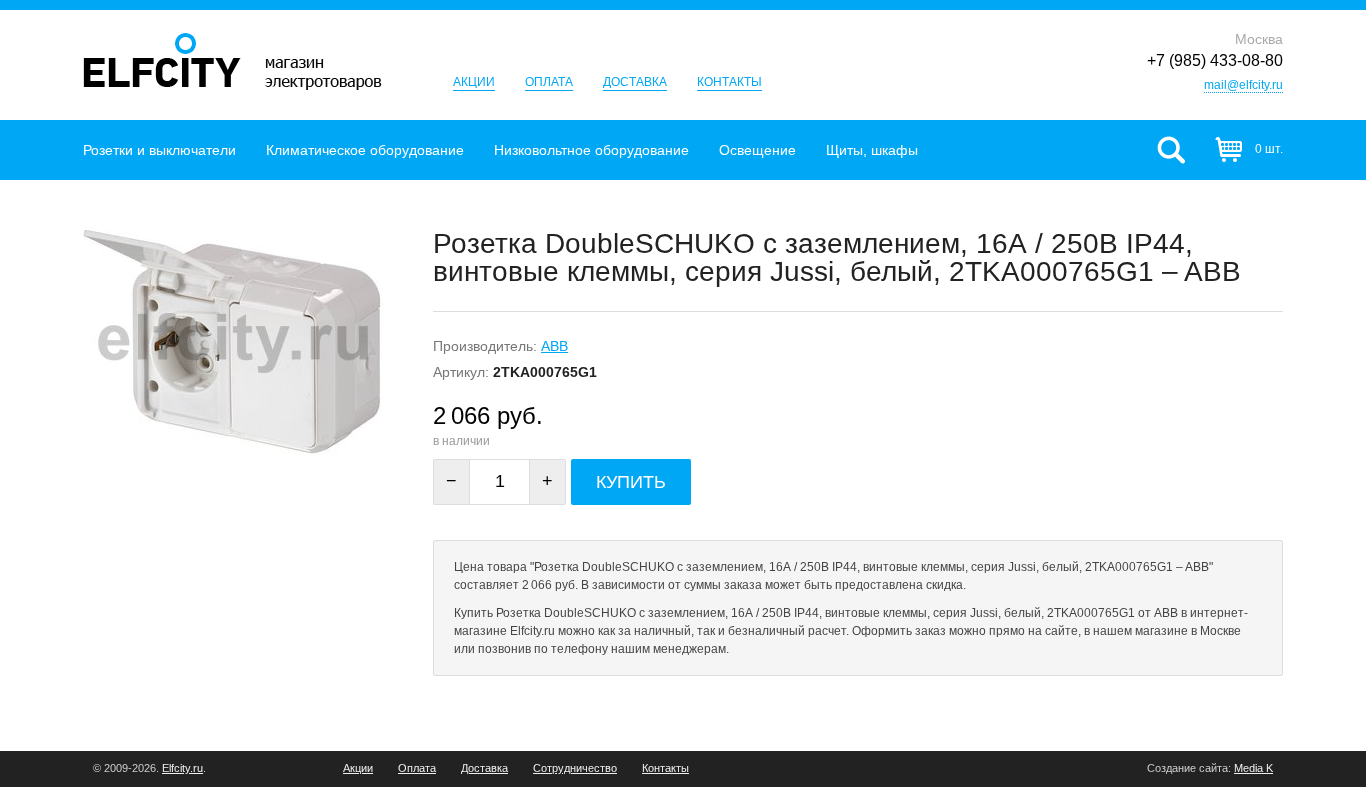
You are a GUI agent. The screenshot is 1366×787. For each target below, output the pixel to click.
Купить (631, 482)
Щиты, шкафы (872, 150)
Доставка (635, 82)
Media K (1253, 768)
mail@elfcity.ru (1243, 85)
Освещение (757, 150)
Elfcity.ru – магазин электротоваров (232, 61)
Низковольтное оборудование (591, 150)
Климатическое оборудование (365, 150)
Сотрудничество (575, 768)
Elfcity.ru (182, 768)
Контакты (729, 82)
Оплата (549, 82)
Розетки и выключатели (159, 150)
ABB (554, 346)
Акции (474, 82)
